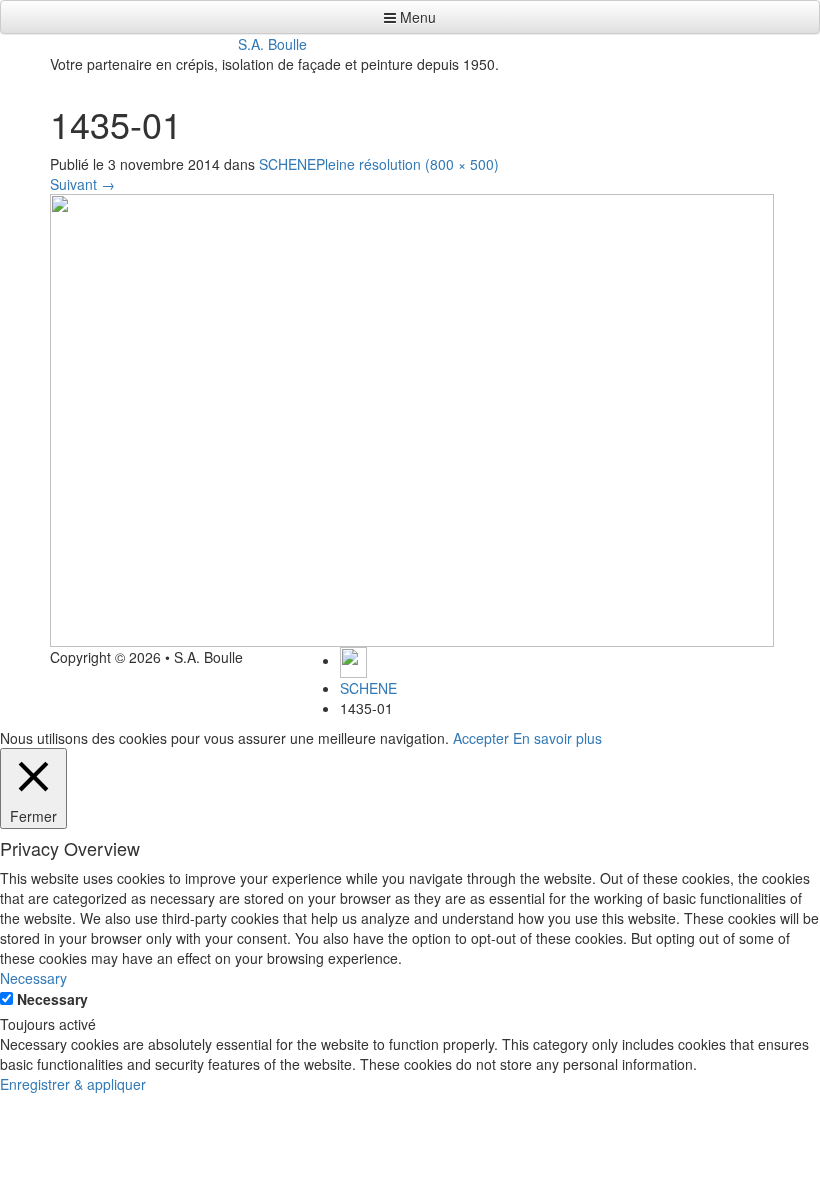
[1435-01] (412, 418)
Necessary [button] (33, 978)
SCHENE (287, 164)
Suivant (82, 184)
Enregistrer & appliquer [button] (73, 1084)
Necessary (52, 999)
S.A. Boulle (272, 44)
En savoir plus (557, 738)
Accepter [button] (481, 738)
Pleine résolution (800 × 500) (407, 164)
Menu (416, 17)
